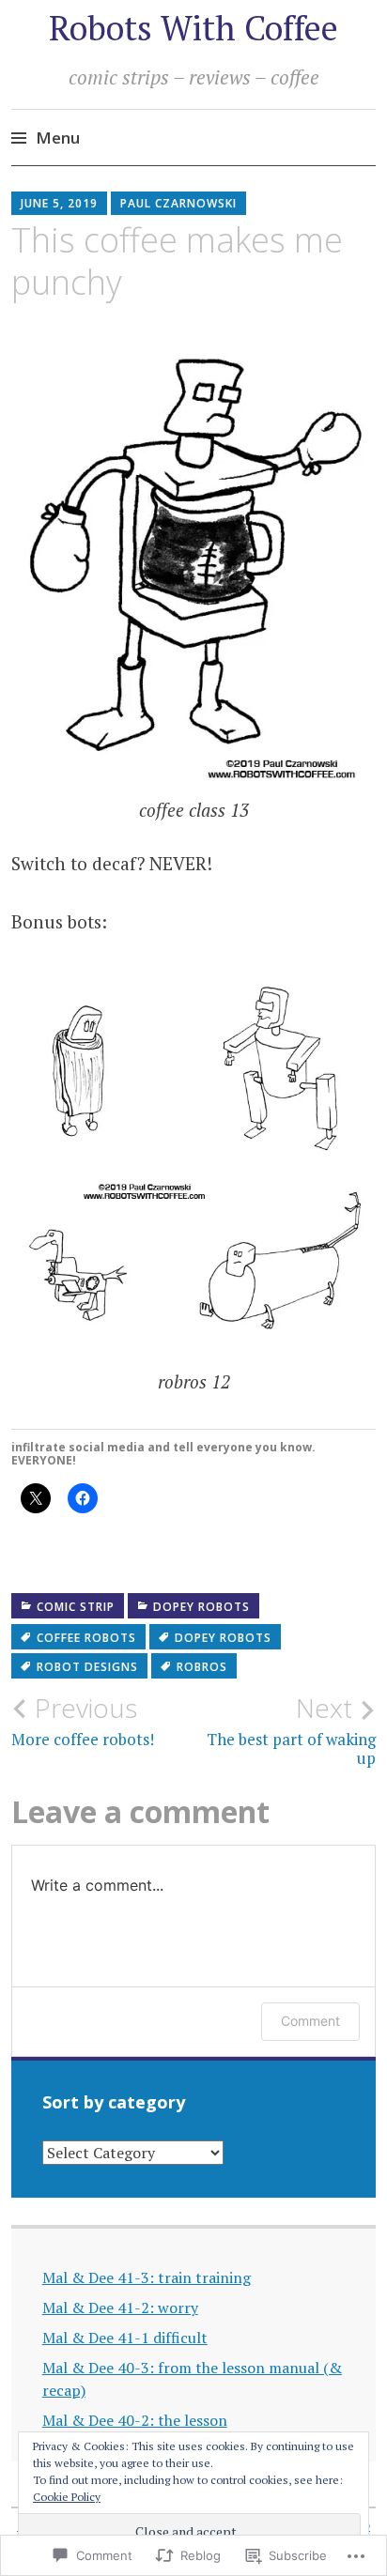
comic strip (76, 1607)
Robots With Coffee (193, 28)
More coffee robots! (83, 1721)
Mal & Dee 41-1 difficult (125, 2338)
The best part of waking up (291, 1730)
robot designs (87, 1667)
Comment (310, 2021)
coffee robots (86, 1638)
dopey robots (201, 1607)
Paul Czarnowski (178, 203)
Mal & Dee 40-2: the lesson (135, 2420)
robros (202, 1667)
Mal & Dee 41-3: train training (147, 2277)
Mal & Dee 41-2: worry (120, 2308)
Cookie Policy (67, 2497)
